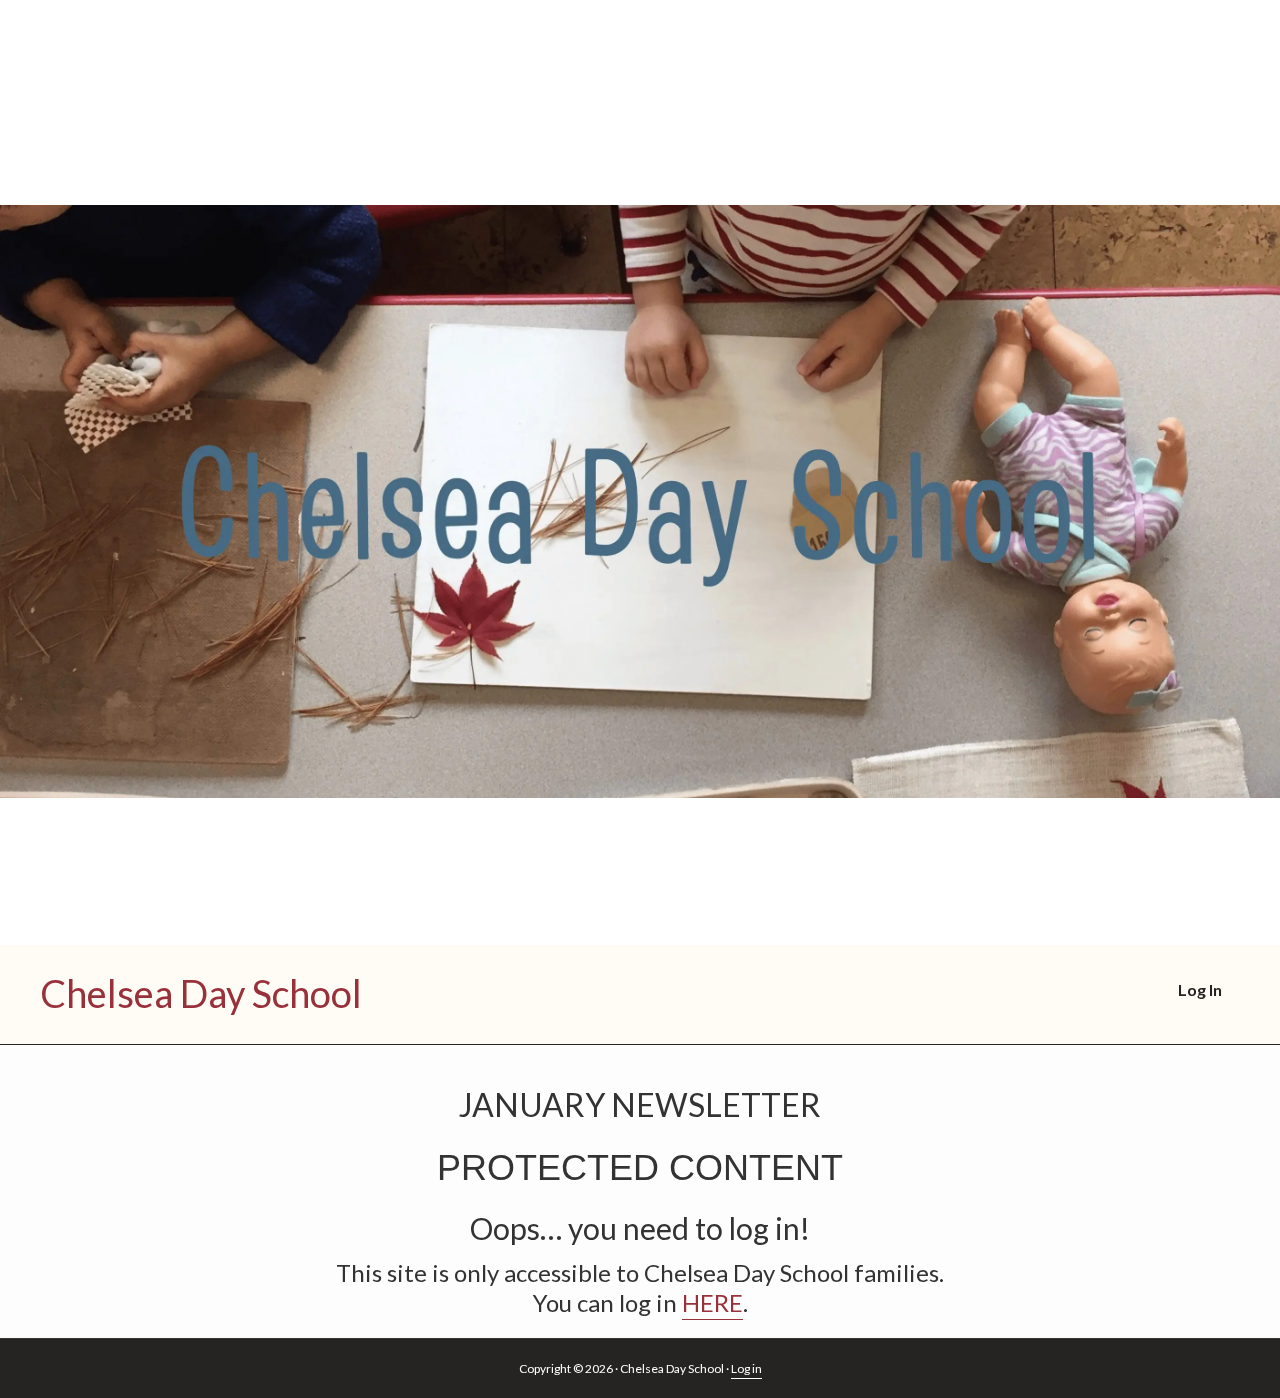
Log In (1200, 989)
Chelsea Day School (201, 993)
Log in (746, 1368)
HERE (712, 1302)
